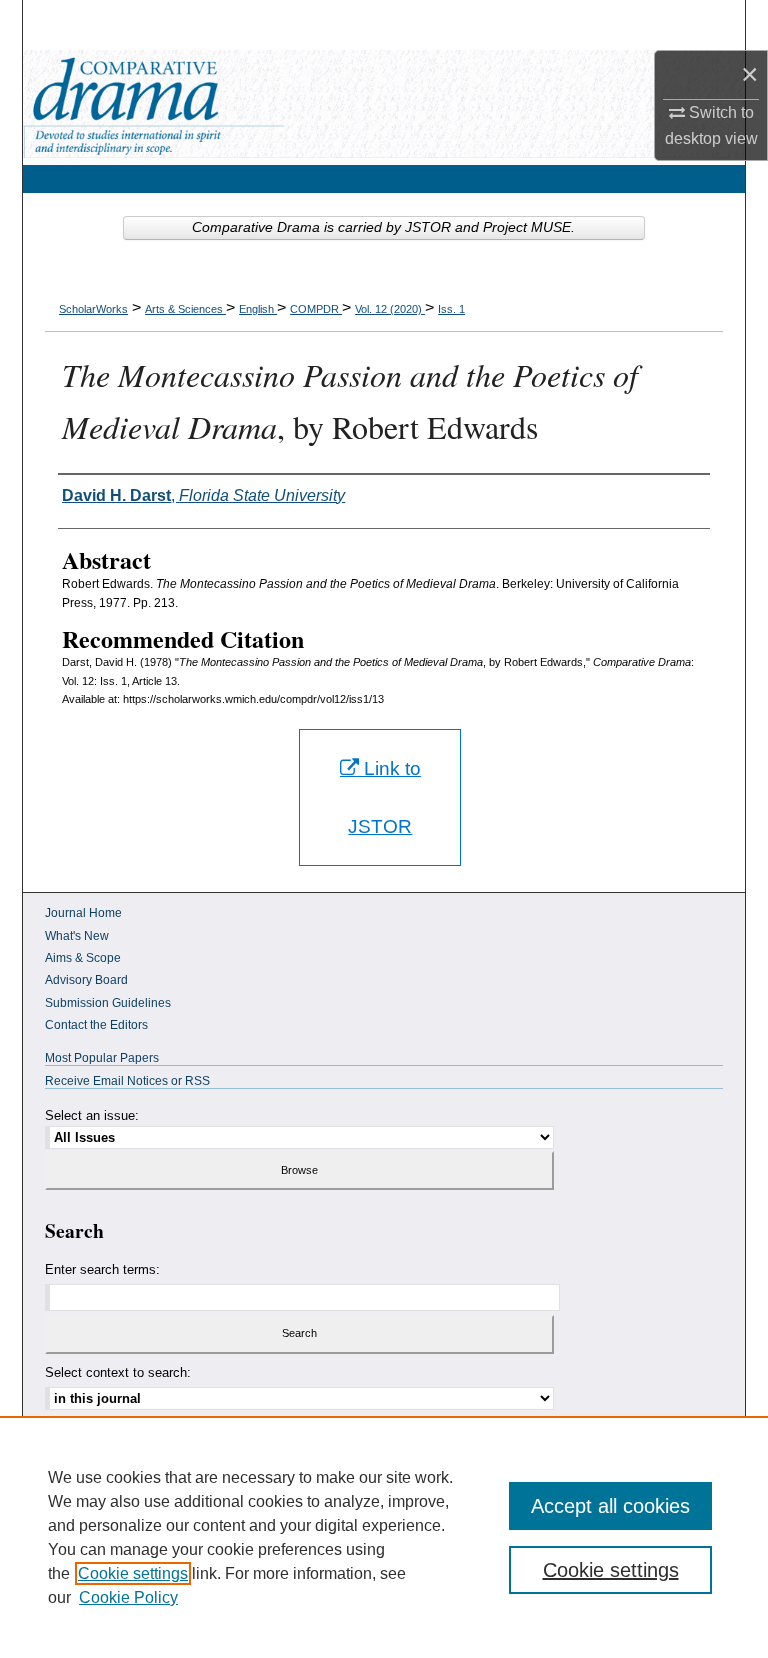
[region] (384, 1537)
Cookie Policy (128, 1597)
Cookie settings (133, 1573)
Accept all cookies (610, 1506)
